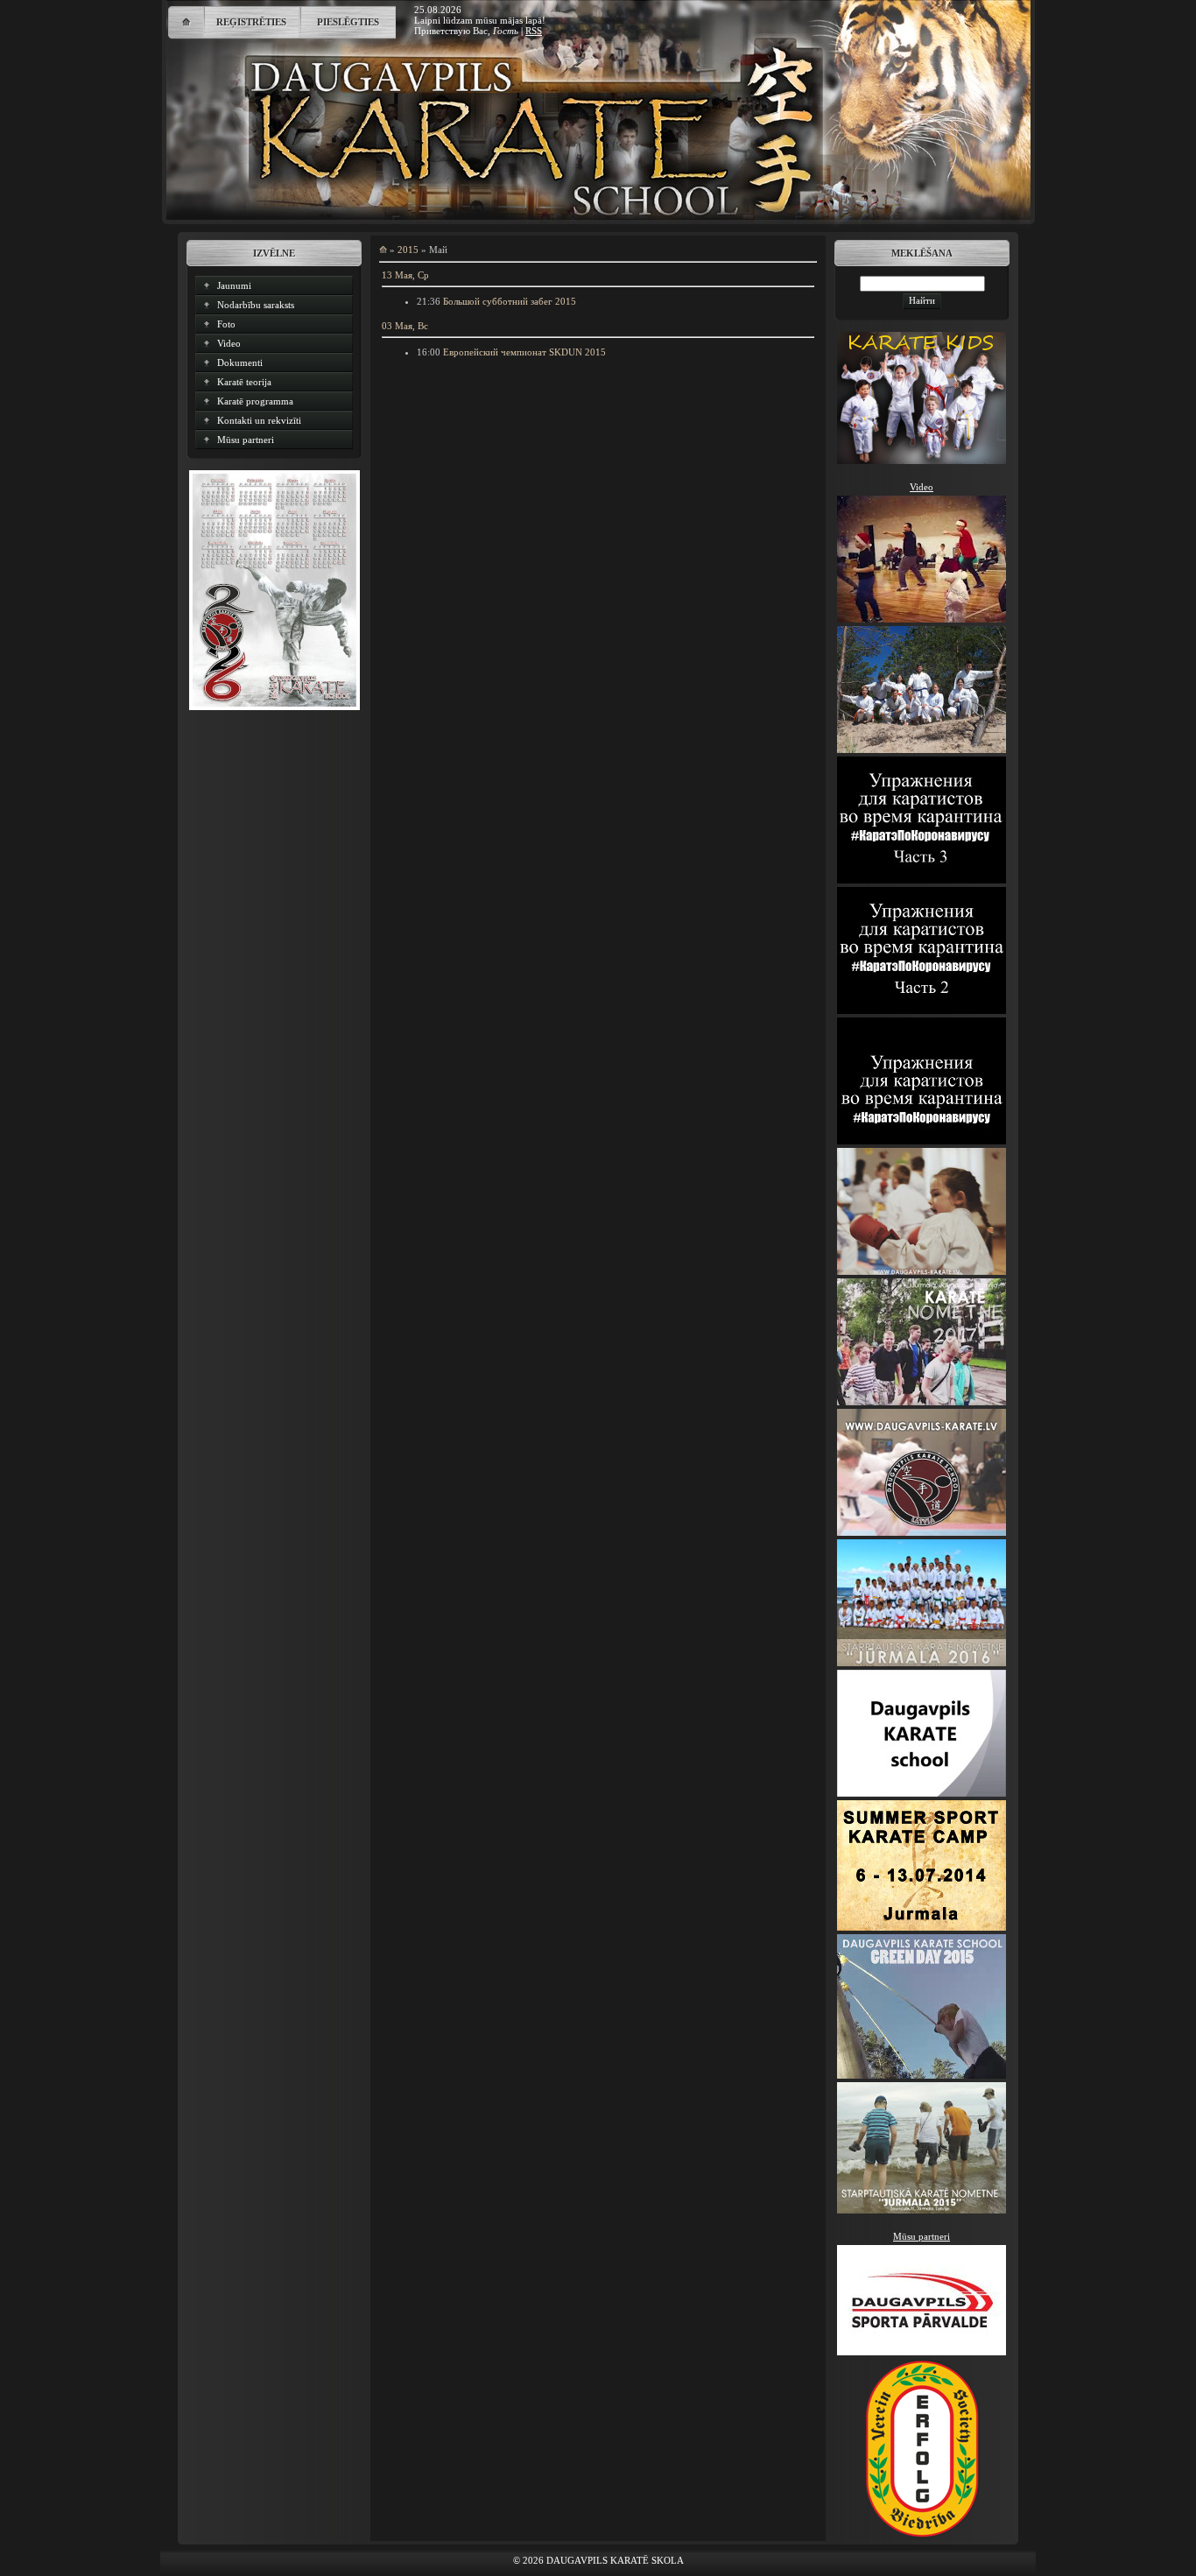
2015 (408, 250)
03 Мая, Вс (405, 326)
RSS (534, 31)
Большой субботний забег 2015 (510, 301)
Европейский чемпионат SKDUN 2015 (524, 352)
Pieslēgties (348, 22)
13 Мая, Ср (405, 275)
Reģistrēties (251, 22)
